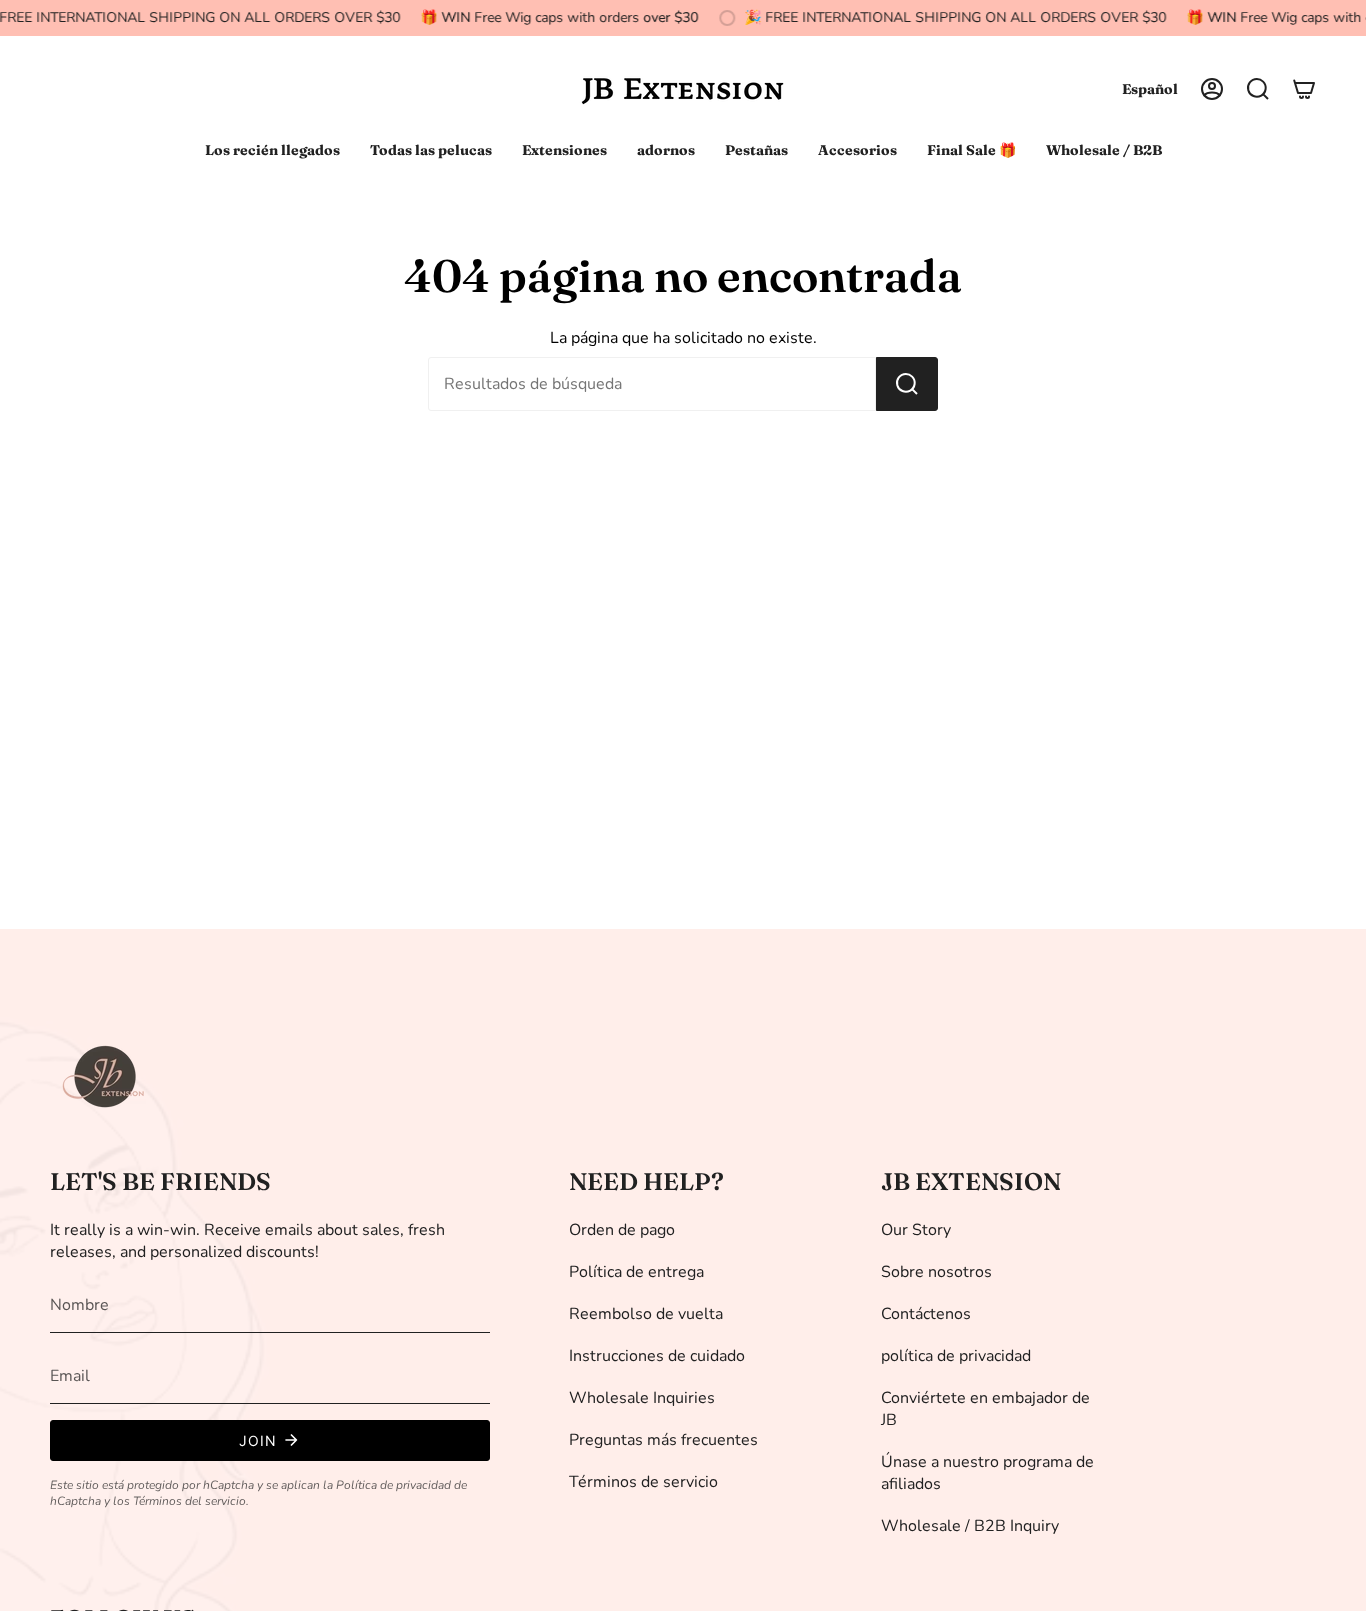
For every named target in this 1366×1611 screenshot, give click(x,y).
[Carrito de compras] (1304, 89)
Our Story (916, 1230)
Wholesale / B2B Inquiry (970, 1526)
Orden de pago (622, 1230)
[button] (1258, 89)
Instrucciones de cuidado (657, 1356)
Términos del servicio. (191, 1501)
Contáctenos (926, 1314)
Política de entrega (636, 1272)
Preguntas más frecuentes (663, 1440)
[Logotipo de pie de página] (105, 1077)
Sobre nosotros (936, 1272)
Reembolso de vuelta (646, 1314)
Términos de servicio (643, 1482)
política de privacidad (956, 1356)
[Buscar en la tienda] (907, 384)
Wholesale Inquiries (642, 1398)
